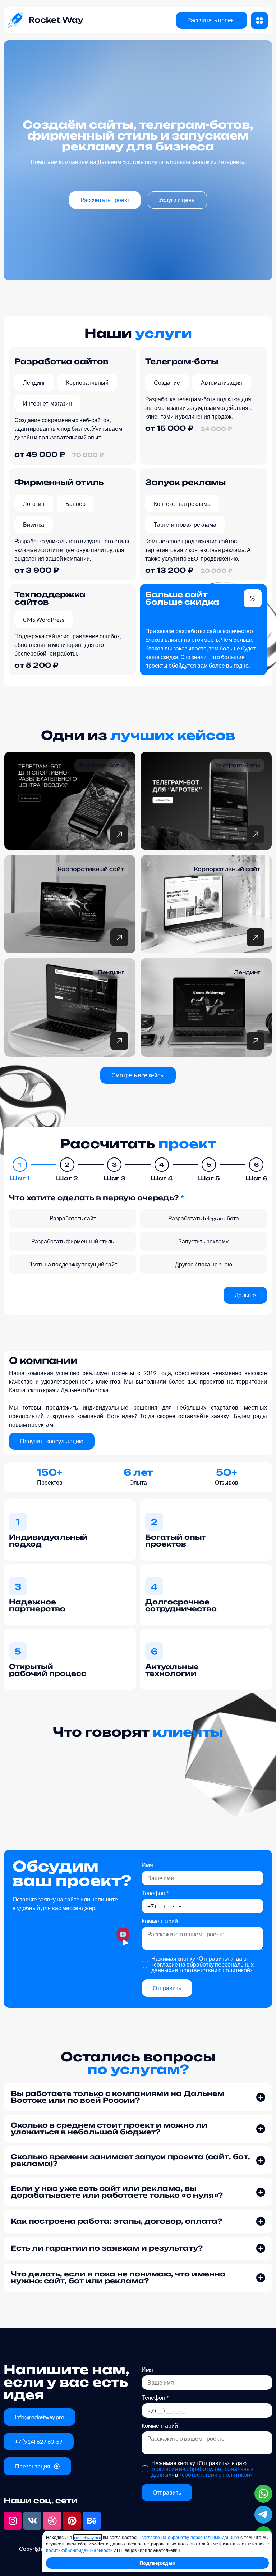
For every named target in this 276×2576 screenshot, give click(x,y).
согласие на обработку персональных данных (190, 2537)
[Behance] (92, 2521)
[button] (138, 2097)
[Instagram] (13, 2521)
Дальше (245, 1295)
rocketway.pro (88, 2537)
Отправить (167, 1988)
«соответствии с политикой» (216, 1970)
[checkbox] (73, 1218)
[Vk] (32, 2521)
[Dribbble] (52, 2521)
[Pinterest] (72, 2521)
